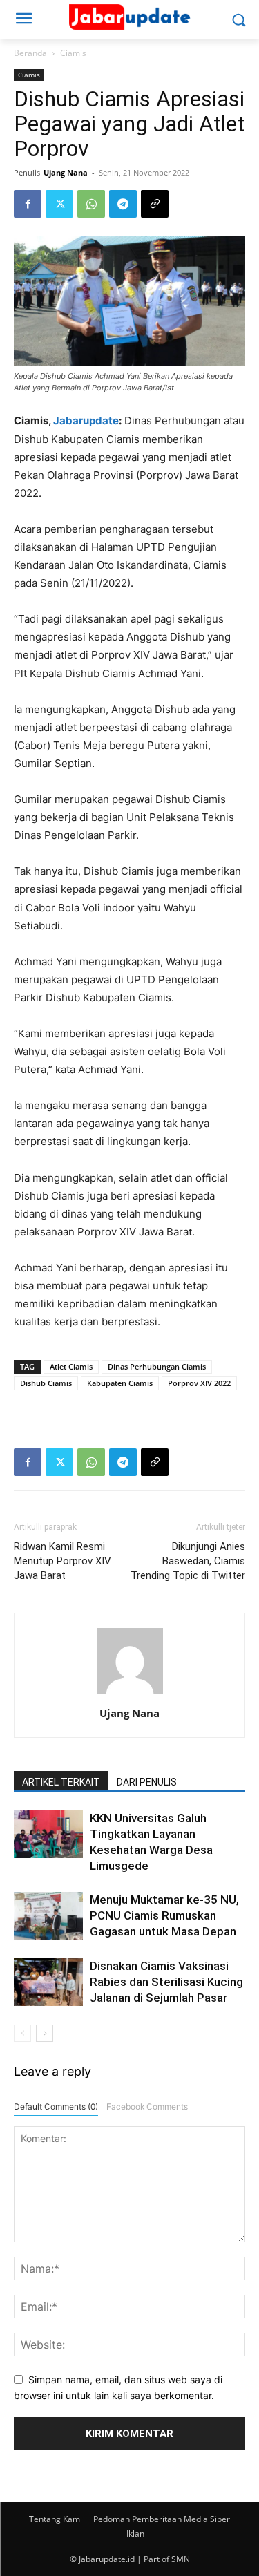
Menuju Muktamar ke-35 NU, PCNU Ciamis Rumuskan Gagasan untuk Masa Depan (164, 1915)
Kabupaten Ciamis (120, 1383)
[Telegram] (123, 204)
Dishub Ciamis (46, 1383)
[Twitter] (59, 204)
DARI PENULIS (147, 1782)
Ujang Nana (66, 172)
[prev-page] (22, 2033)
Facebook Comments (147, 2106)
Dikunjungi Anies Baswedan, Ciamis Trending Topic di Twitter (188, 1561)
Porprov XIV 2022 (199, 1383)
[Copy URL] (155, 204)
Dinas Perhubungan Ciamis (157, 1366)
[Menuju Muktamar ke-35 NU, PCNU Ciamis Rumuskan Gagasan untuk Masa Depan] (48, 1916)
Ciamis (73, 53)
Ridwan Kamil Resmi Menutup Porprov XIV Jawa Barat (63, 1561)
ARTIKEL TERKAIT (61, 1782)
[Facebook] (28, 204)
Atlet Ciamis (71, 1366)
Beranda (30, 53)
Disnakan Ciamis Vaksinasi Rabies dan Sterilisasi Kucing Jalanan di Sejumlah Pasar (166, 1982)
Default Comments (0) (56, 2106)
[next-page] (45, 2033)
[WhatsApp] (91, 204)
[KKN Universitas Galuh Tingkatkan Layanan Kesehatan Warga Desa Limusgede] (48, 1834)
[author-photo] (130, 1694)
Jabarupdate (86, 420)
